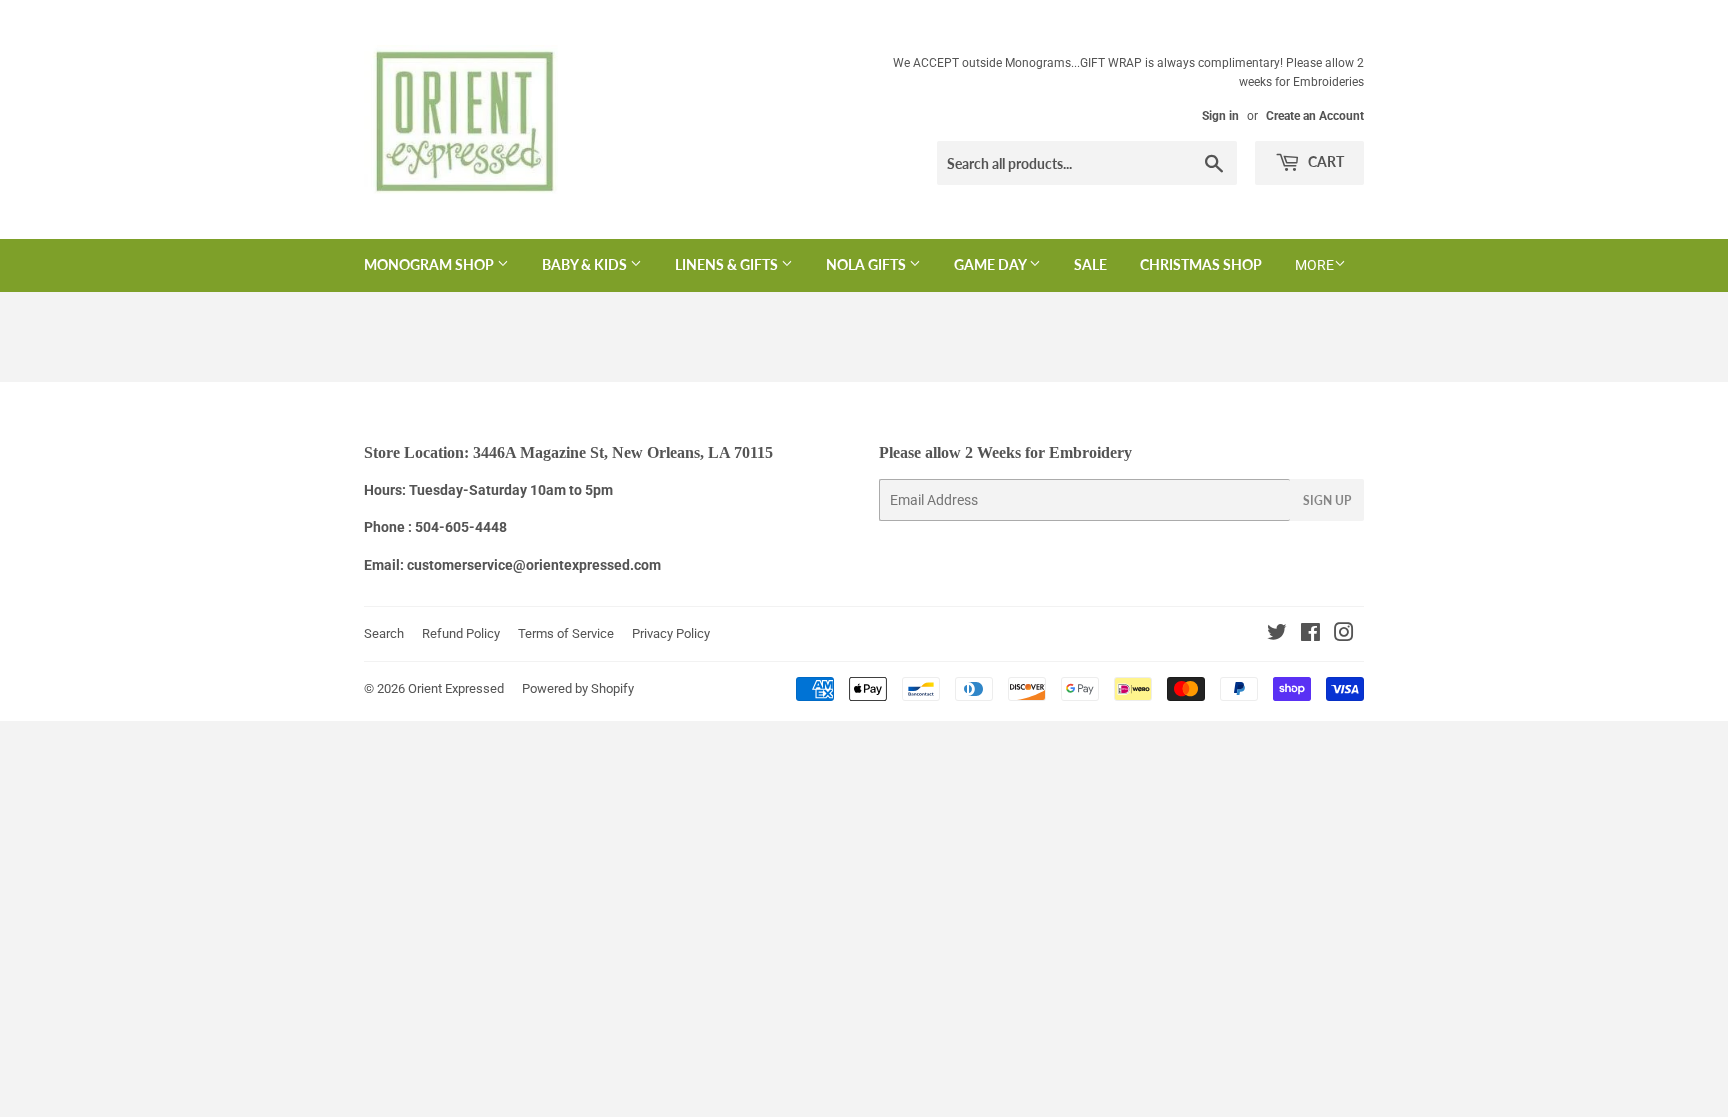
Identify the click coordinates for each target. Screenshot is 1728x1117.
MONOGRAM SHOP (430, 264)
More (1314, 265)
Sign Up (1327, 500)
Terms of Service (566, 633)
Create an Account (1315, 116)
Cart (1324, 161)
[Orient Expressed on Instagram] (1344, 635)
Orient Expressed (456, 688)
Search (384, 633)
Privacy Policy (671, 633)
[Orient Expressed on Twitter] (1277, 635)
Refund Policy (461, 633)
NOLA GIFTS (867, 264)
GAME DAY (991, 264)
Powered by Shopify (578, 688)
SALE (1090, 264)
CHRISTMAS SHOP (1201, 264)
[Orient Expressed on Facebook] (1310, 635)
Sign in (1220, 116)
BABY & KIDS (586, 264)
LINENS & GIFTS (728, 264)
